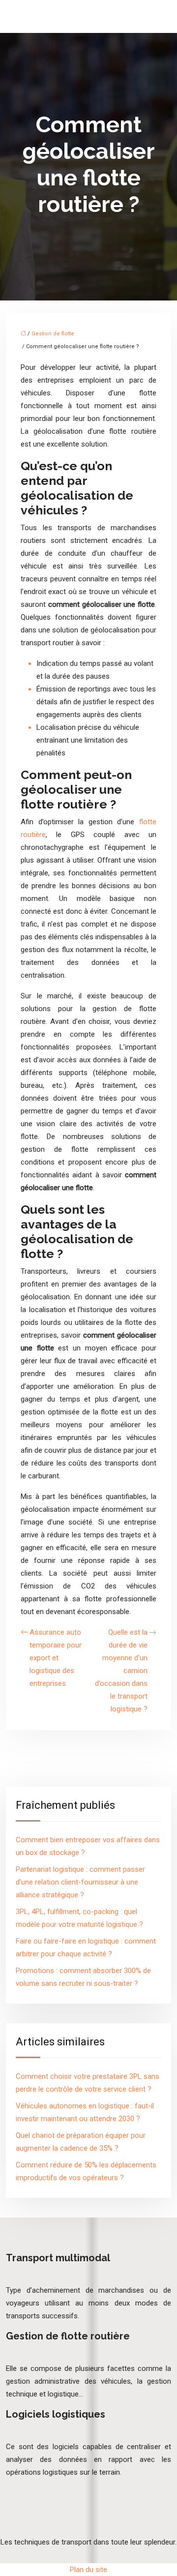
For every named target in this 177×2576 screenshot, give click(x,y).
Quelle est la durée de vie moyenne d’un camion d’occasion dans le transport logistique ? (121, 1671)
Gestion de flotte (53, 334)
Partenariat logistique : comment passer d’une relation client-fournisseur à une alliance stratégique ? (80, 1882)
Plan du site (88, 2570)
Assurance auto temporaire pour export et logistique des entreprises (56, 1658)
